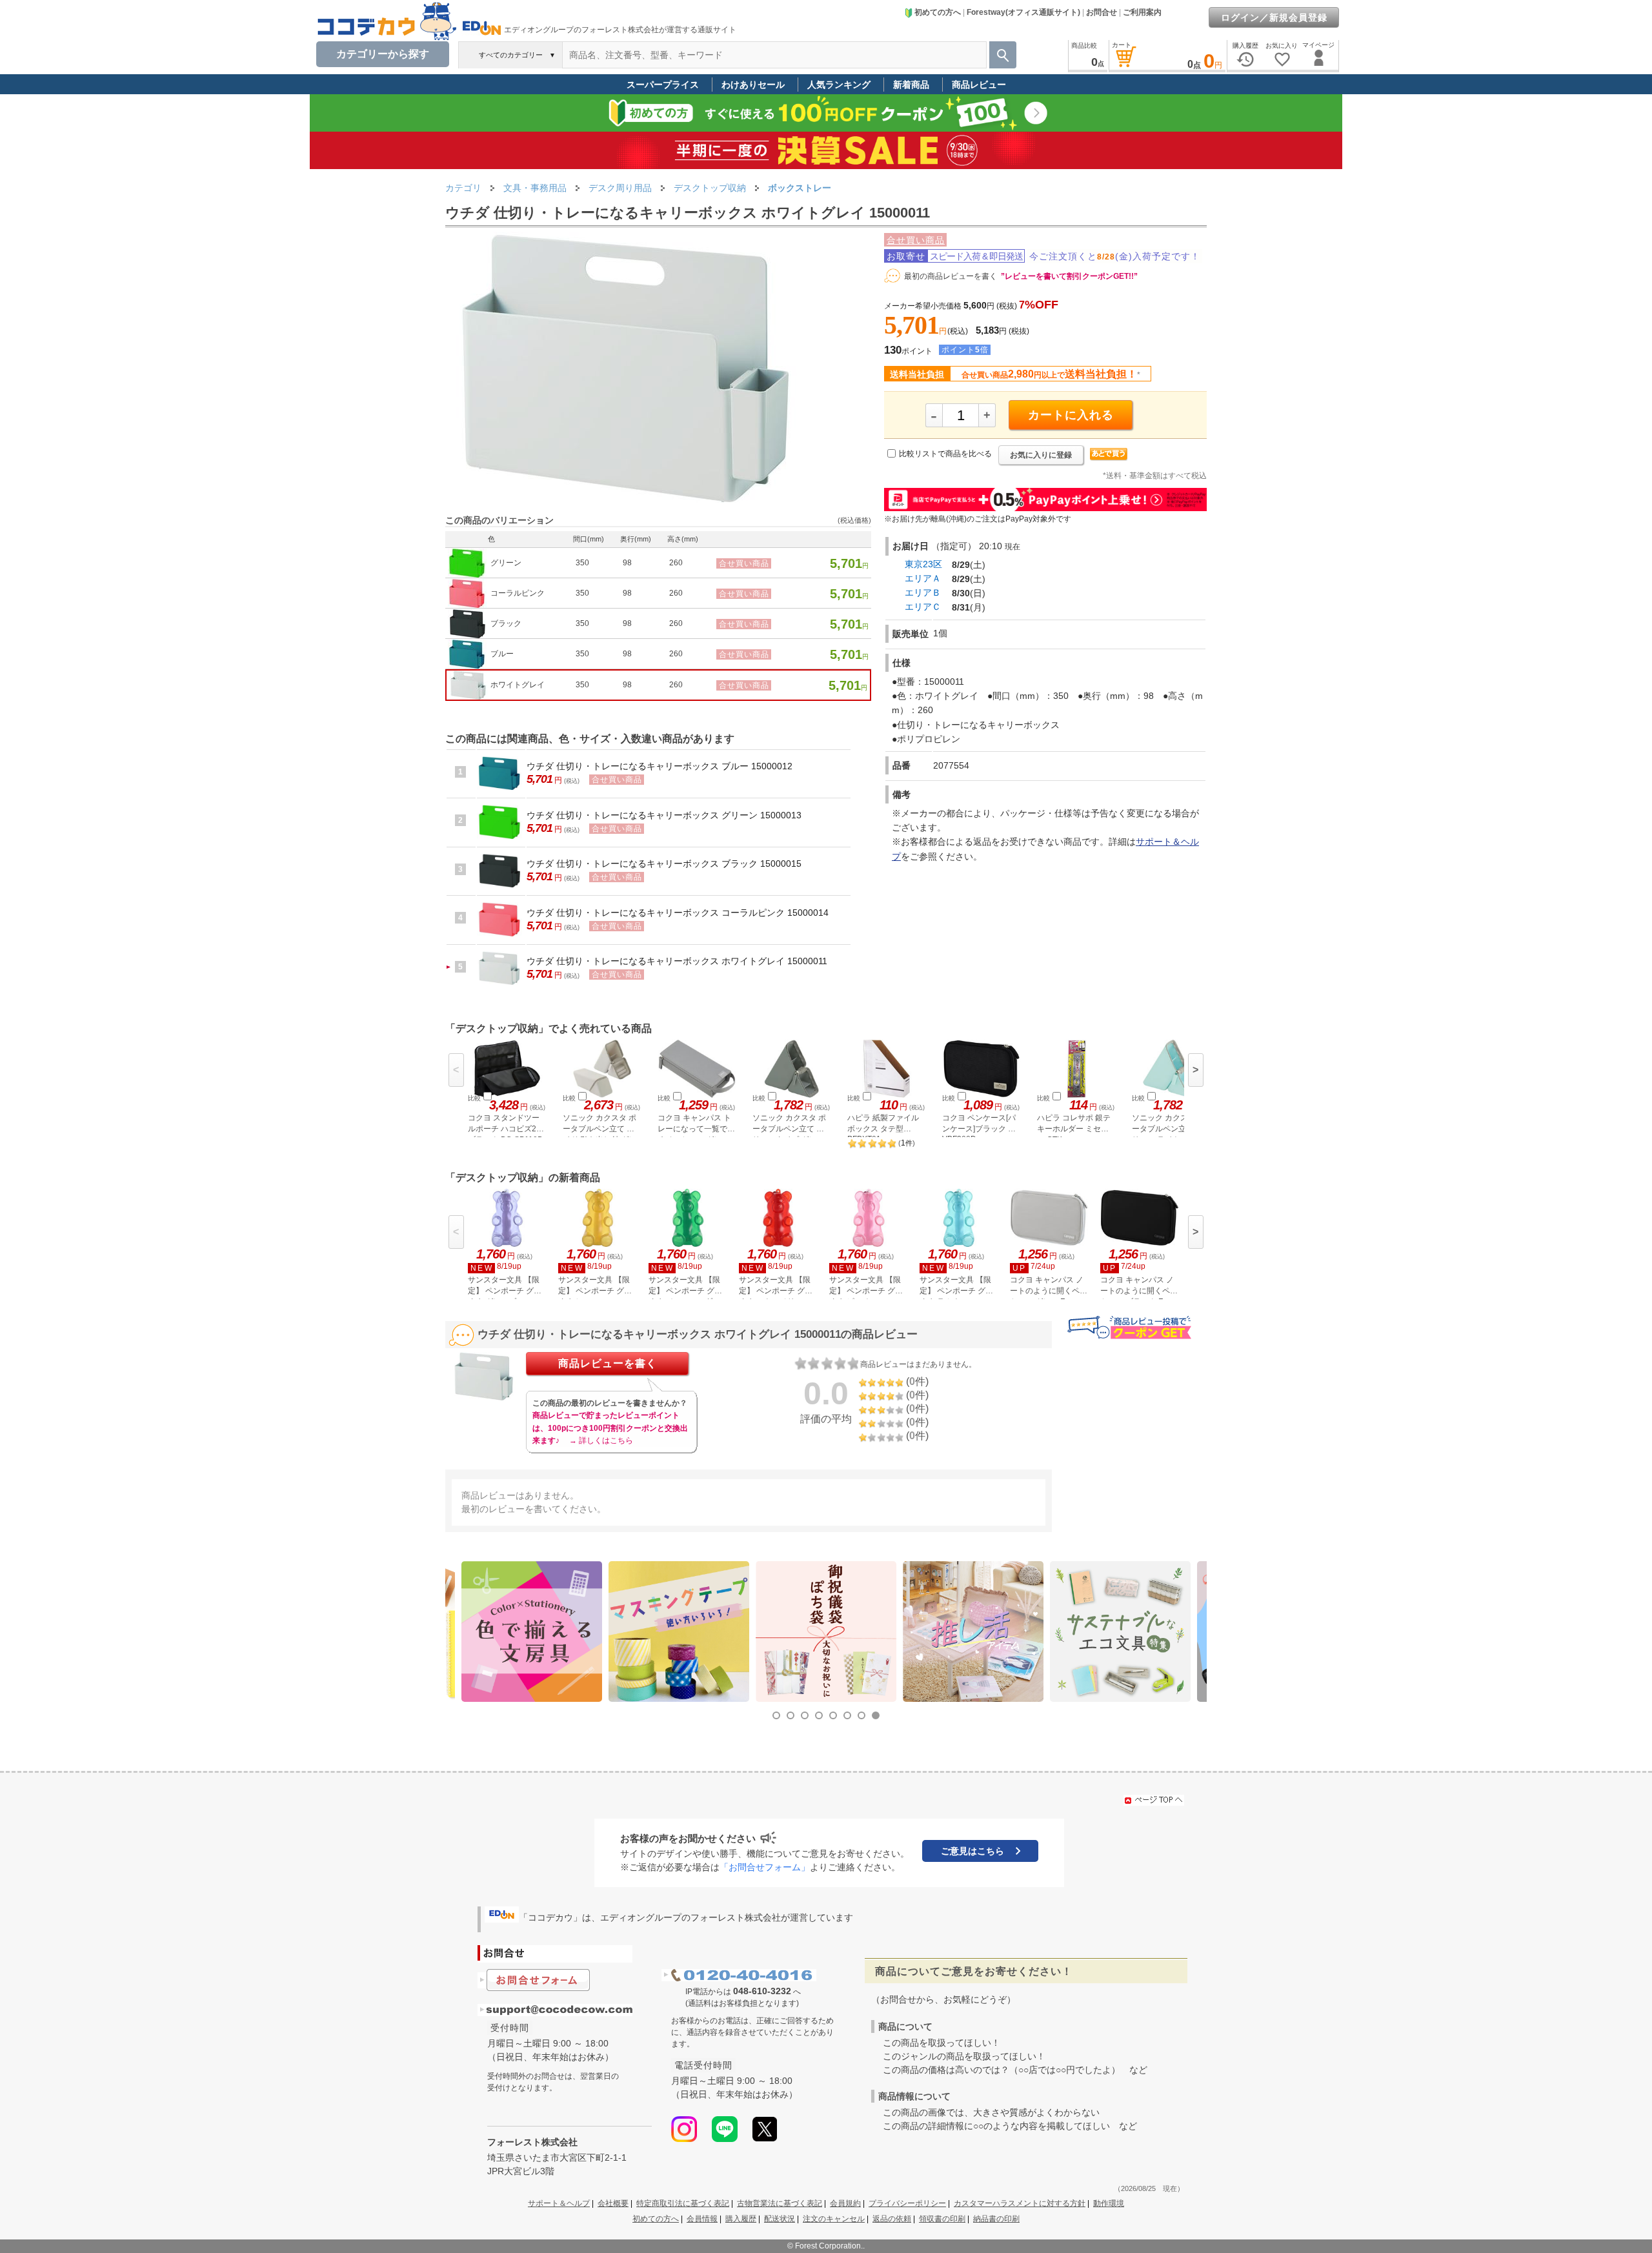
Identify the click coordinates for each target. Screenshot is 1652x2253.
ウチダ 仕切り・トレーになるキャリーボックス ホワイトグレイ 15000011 (677, 961)
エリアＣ (923, 607)
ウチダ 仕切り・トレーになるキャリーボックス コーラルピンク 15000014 (678, 913)
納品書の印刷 (996, 2219)
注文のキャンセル (834, 2219)
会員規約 (845, 2203)
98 (627, 563)
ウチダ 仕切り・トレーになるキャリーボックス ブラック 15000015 (664, 864)
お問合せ (1102, 12)
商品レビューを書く (608, 1363)
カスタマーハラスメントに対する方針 (1020, 2203)
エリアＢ (923, 592)
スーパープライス (663, 85)
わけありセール (753, 85)
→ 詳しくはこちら (601, 1440)
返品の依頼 (892, 2219)
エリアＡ (923, 578)
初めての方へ (938, 12)
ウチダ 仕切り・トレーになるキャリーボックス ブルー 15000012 (660, 766)
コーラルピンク (518, 593)
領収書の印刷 (942, 2219)
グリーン (506, 563)
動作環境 (1109, 2203)
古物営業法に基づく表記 (780, 2203)
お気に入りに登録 (1041, 455)
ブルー (502, 654)
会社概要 (613, 2203)
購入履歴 (741, 2219)
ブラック (506, 623)
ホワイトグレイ (518, 685)
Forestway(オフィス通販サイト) (1023, 12)
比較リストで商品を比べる (945, 454)
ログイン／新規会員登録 (1274, 17)
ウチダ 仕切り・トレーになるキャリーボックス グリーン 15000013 (664, 815)
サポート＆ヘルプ (559, 2203)
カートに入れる (1071, 415)
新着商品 (911, 85)
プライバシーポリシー (907, 2203)
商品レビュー (979, 85)
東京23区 (923, 564)
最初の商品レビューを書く (951, 276)
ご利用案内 (1142, 12)
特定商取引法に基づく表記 (683, 2203)
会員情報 (702, 2219)
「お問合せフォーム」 (765, 1867)
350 (582, 563)
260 (676, 563)
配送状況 (780, 2219)
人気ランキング (839, 85)
